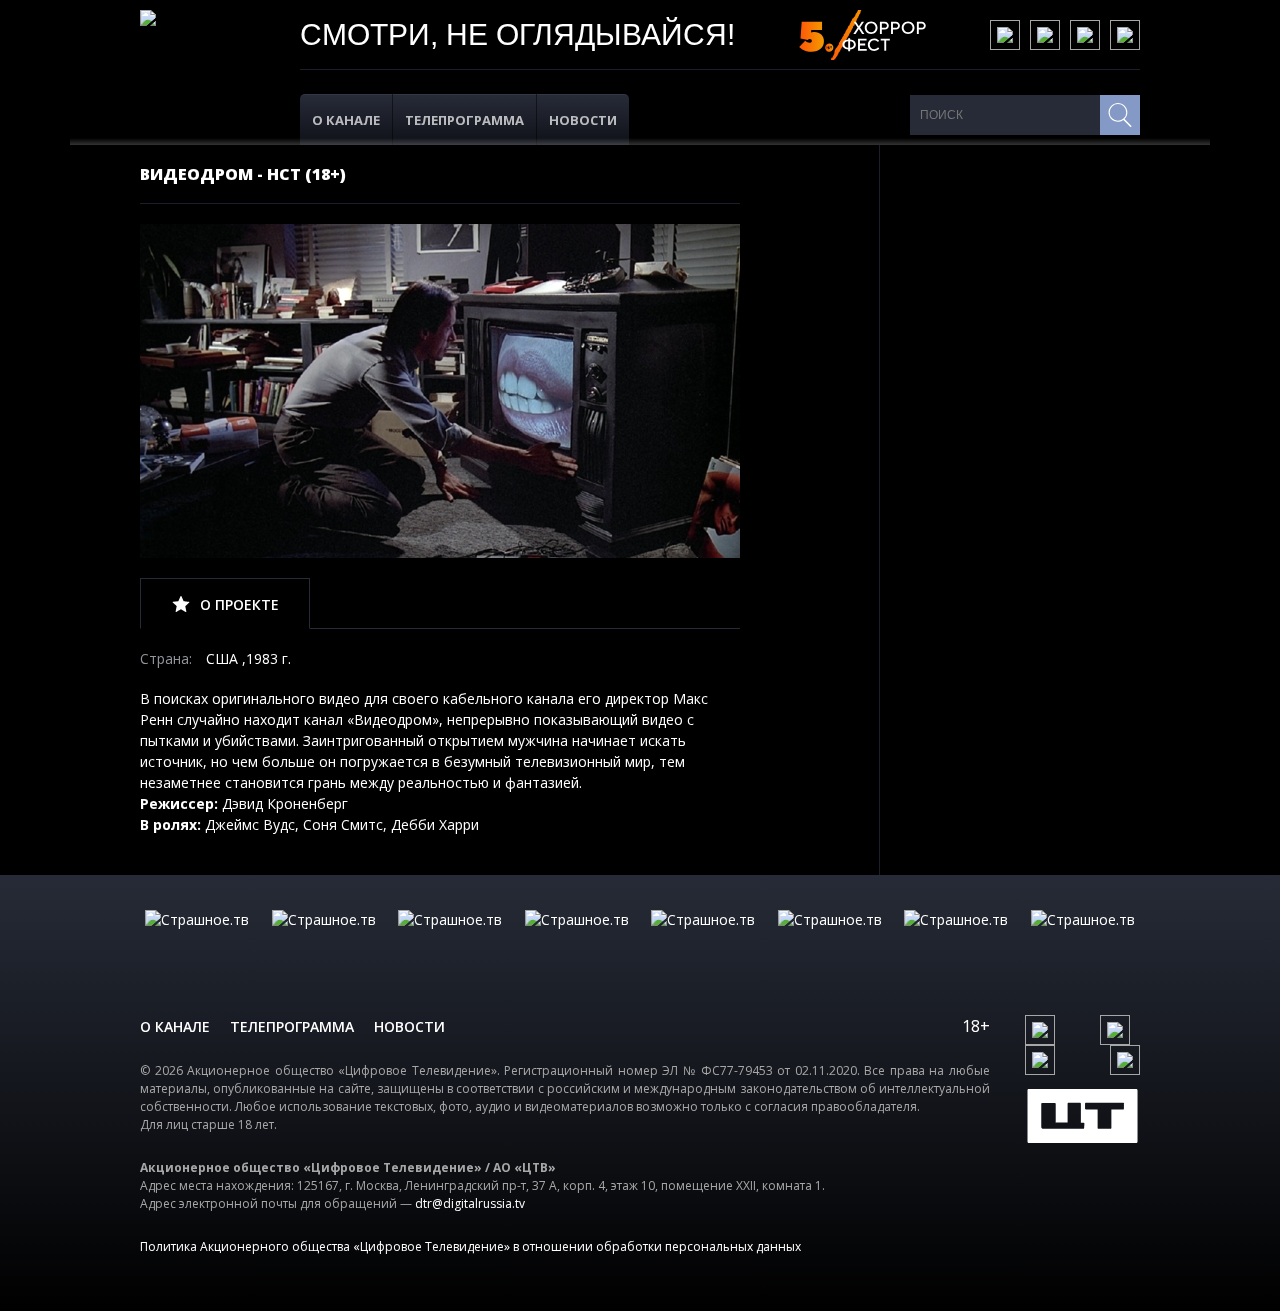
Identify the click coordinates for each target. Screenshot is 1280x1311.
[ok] (1045, 35)
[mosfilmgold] (577, 940)
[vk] (1005, 35)
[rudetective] (830, 940)
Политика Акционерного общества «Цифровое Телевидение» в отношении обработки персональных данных (470, 1246)
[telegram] (1085, 35)
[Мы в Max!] (1125, 35)
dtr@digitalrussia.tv (470, 1203)
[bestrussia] (324, 940)
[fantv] (450, 940)
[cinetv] (197, 940)
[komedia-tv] (703, 940)
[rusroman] (956, 940)
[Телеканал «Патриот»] (1083, 940)
